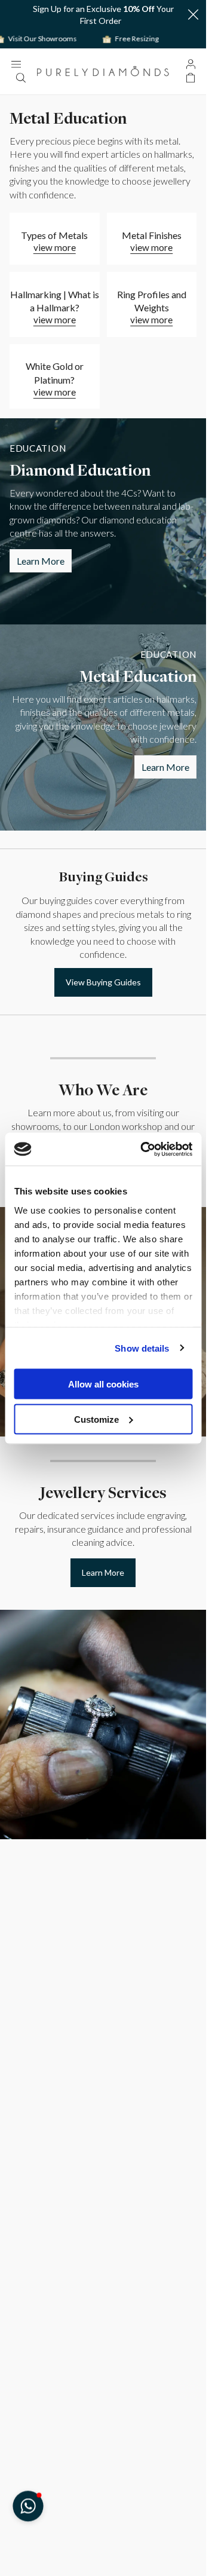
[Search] (20, 78)
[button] (193, 15)
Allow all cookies (103, 1384)
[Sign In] (191, 64)
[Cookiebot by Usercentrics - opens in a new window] (144, 1149)
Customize (96, 1419)
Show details (142, 1348)
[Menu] (16, 64)
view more (55, 247)
